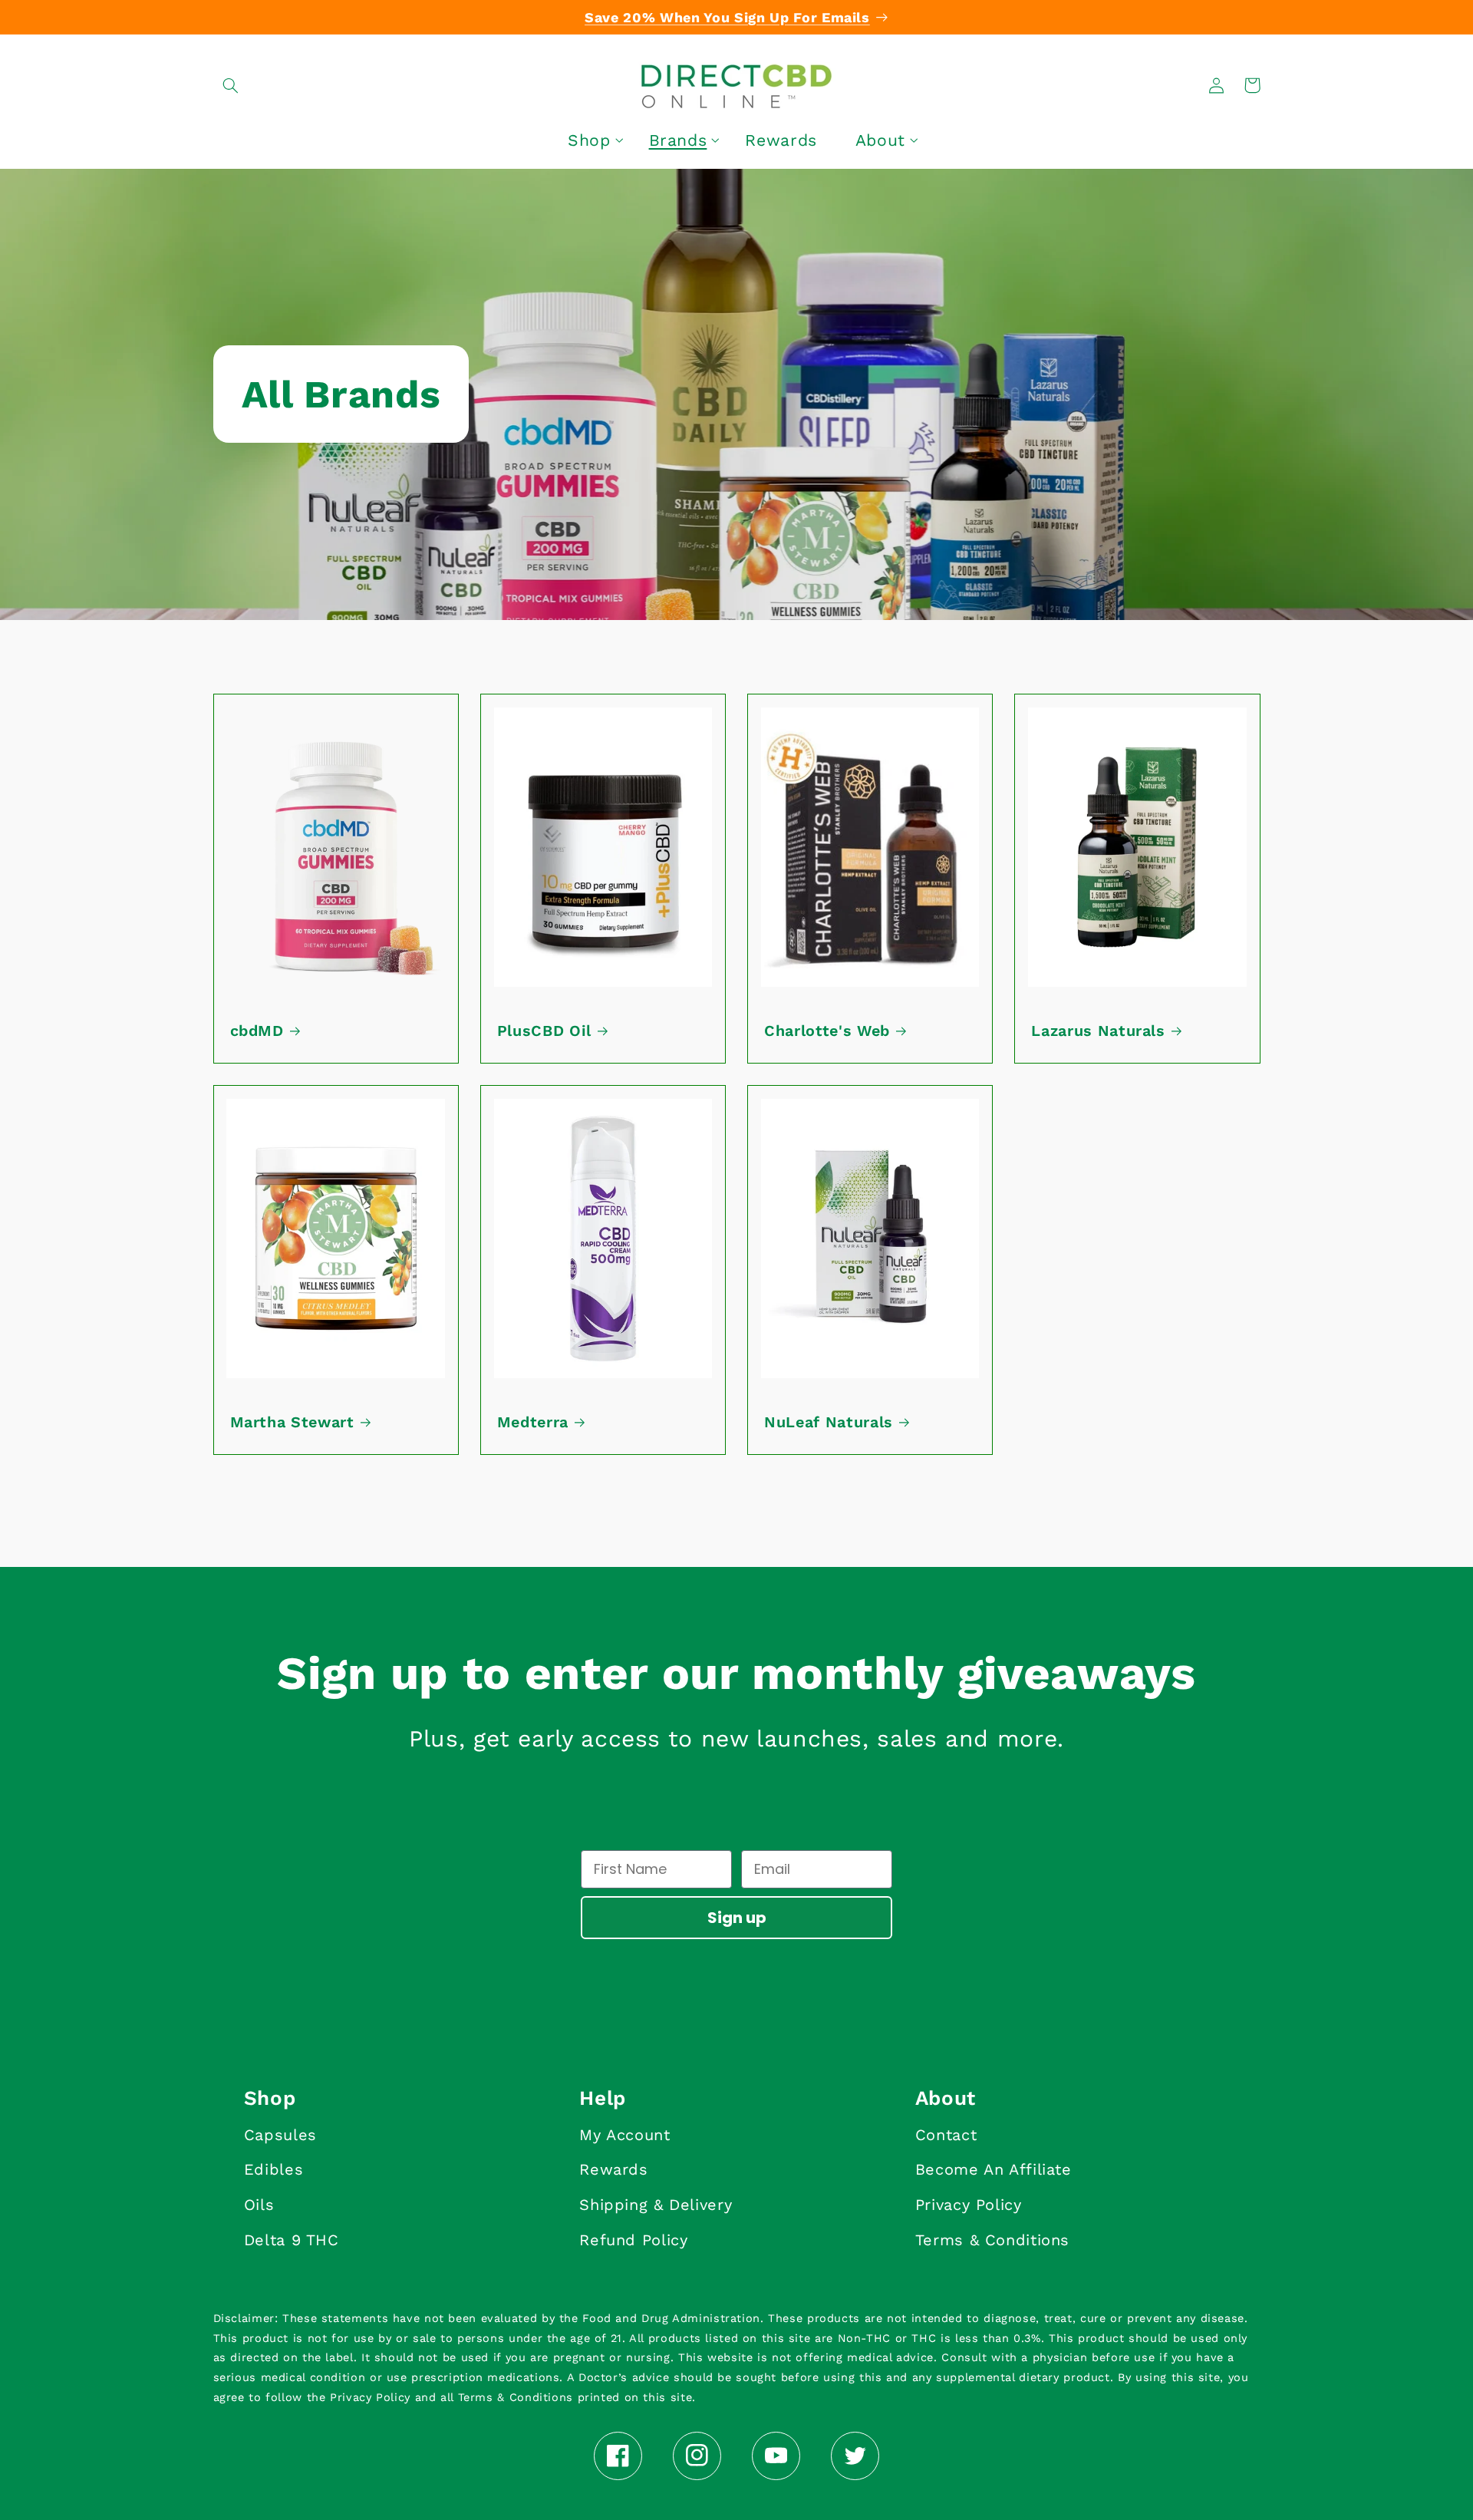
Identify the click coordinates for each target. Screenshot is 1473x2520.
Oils (259, 2205)
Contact (946, 2135)
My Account (624, 2135)
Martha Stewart (292, 1422)
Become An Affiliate (994, 2169)
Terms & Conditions (992, 2240)
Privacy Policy (969, 2205)
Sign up (737, 1918)
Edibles (274, 2169)
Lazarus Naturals (1098, 1031)
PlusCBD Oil (544, 1031)
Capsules (280, 2135)
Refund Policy (633, 2240)
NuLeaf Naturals (829, 1422)
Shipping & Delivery (656, 2205)
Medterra (533, 1422)
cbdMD (257, 1031)
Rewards (613, 2169)
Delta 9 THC (292, 2240)
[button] (231, 85)
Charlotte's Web (827, 1031)
